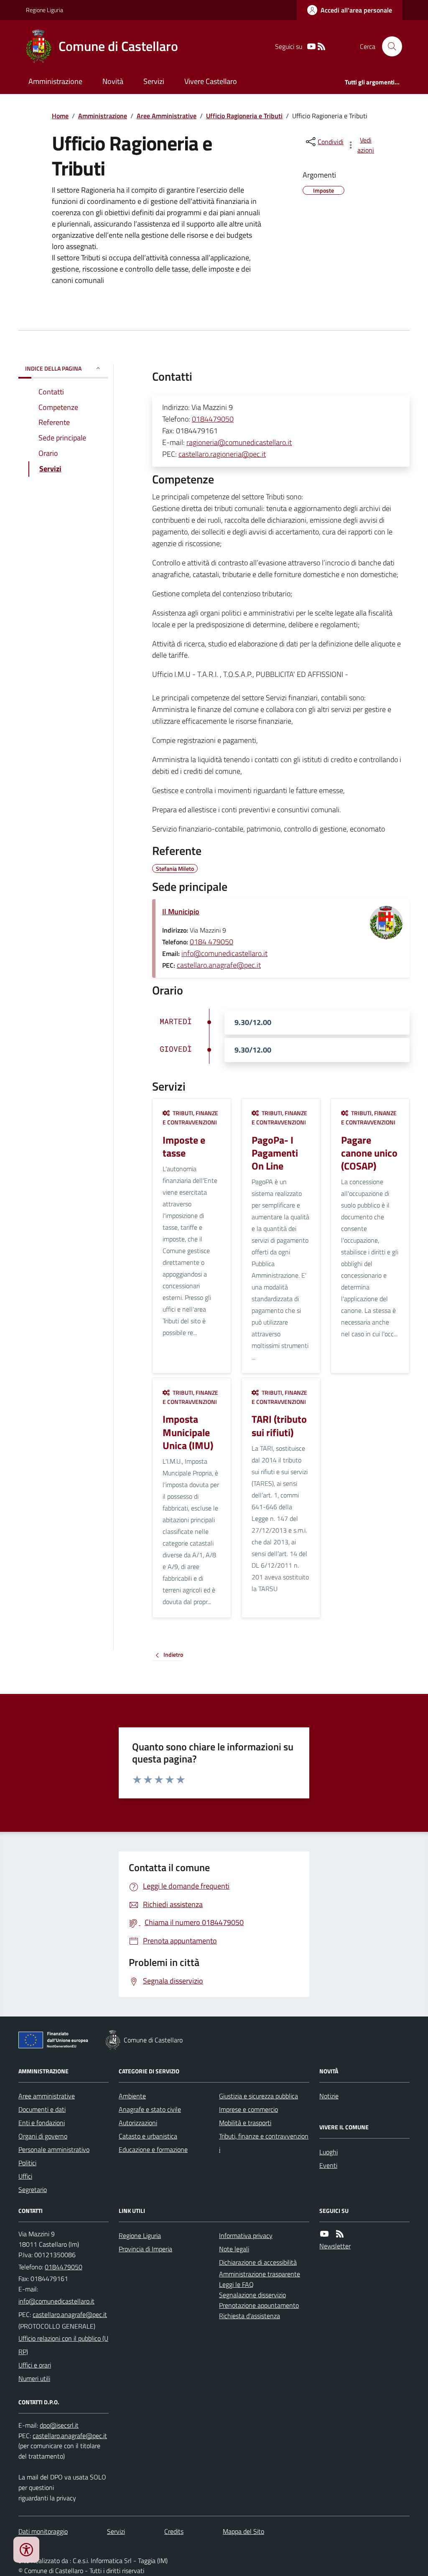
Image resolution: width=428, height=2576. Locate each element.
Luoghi (329, 2152)
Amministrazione (55, 81)
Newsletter (335, 2246)
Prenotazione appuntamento (259, 2305)
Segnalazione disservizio (252, 2295)
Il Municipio (181, 912)
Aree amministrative (47, 2096)
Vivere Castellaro (211, 81)
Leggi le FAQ (236, 2284)
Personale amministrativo (54, 2149)
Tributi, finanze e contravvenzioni (264, 2143)
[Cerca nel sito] (389, 46)
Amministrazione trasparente (260, 2274)
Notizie (329, 2096)
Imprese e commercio (248, 2109)
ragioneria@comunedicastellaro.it (239, 442)
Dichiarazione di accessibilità (258, 2262)
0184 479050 (211, 942)
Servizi (154, 81)
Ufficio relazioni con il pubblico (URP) (63, 2345)
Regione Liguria (45, 10)
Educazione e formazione (153, 2149)
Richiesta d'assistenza (250, 2316)
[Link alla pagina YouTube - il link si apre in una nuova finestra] (311, 47)
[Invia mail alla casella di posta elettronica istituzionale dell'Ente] (56, 2301)
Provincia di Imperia (145, 2249)
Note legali (234, 2249)
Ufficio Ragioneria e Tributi (244, 116)
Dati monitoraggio (43, 2531)
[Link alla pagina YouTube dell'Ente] (324, 2234)
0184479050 (213, 419)
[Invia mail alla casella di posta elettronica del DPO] (59, 2425)
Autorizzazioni (138, 2123)
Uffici (25, 2176)
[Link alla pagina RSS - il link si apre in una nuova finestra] (321, 47)
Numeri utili (34, 2378)
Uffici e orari (35, 2365)
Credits (174, 2531)
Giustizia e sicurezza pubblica (259, 2096)
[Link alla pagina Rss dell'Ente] (340, 2234)
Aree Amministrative (167, 116)
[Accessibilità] (26, 2550)
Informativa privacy (246, 2235)
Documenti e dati (42, 2109)
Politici (27, 2163)
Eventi (328, 2165)
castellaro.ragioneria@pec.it (222, 454)
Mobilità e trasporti (245, 2123)
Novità (113, 81)
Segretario (33, 2189)
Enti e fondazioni (42, 2123)
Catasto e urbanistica (148, 2136)
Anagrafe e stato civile (150, 2109)
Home (60, 116)
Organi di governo (43, 2136)
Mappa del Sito (243, 2531)
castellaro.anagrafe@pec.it (219, 965)
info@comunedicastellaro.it (224, 953)
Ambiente (132, 2096)
